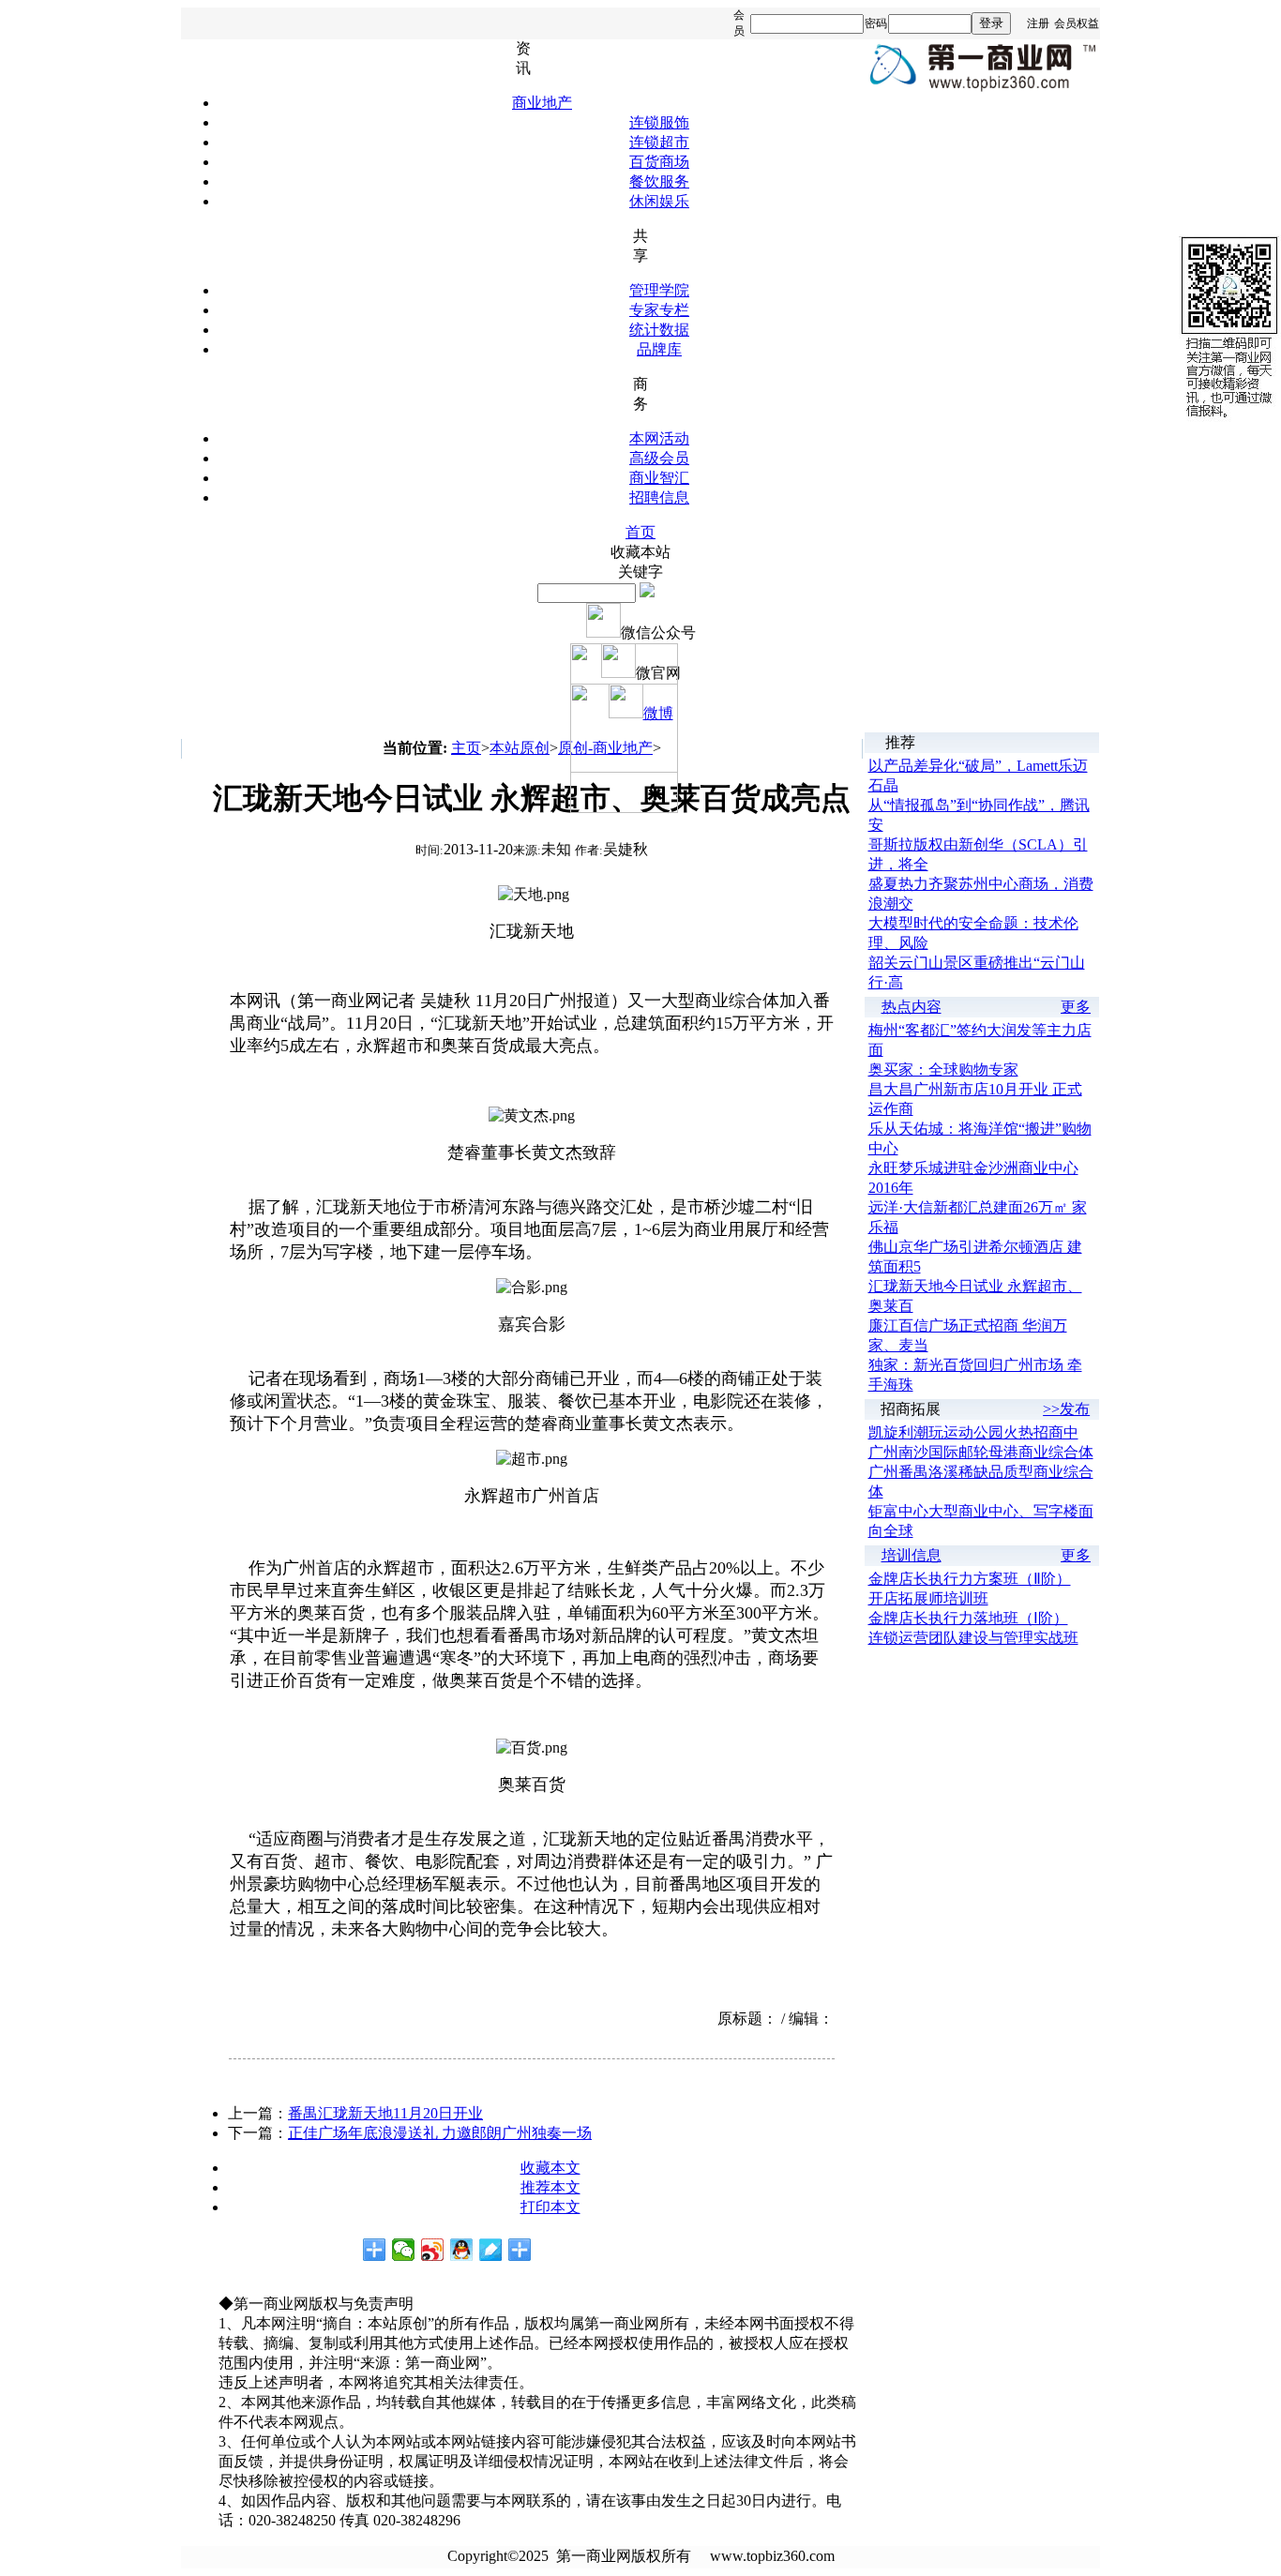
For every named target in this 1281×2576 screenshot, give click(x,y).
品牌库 (659, 349)
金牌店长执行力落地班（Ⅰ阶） (968, 1618)
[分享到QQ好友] (462, 2250)
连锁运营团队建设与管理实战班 (973, 1638)
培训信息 (912, 1555)
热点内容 (912, 1007)
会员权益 (1077, 23)
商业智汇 (659, 478)
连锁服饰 (659, 122)
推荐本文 (550, 2187)
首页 (640, 532)
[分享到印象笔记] (520, 2250)
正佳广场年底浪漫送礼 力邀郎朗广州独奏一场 (440, 2133)
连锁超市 (659, 142)
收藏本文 (550, 2168)
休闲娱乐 (659, 201)
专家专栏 (659, 310)
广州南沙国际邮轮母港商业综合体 (981, 1452)
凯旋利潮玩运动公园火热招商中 (973, 1432)
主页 (466, 748)
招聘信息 (659, 497)
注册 (1038, 23)
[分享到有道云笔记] (491, 2250)
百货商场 (659, 162)
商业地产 (542, 103)
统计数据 (659, 330)
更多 (1076, 1007)
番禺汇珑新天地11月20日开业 (385, 2113)
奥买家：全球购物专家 (943, 1070)
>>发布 (1066, 1409)
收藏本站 (640, 552)
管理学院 (659, 290)
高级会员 (659, 458)
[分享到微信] (404, 2250)
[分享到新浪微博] (433, 2250)
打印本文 (550, 2207)
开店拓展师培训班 (928, 1598)
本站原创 (520, 748)
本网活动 (659, 438)
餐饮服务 (659, 181)
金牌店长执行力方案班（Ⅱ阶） (970, 1579)
